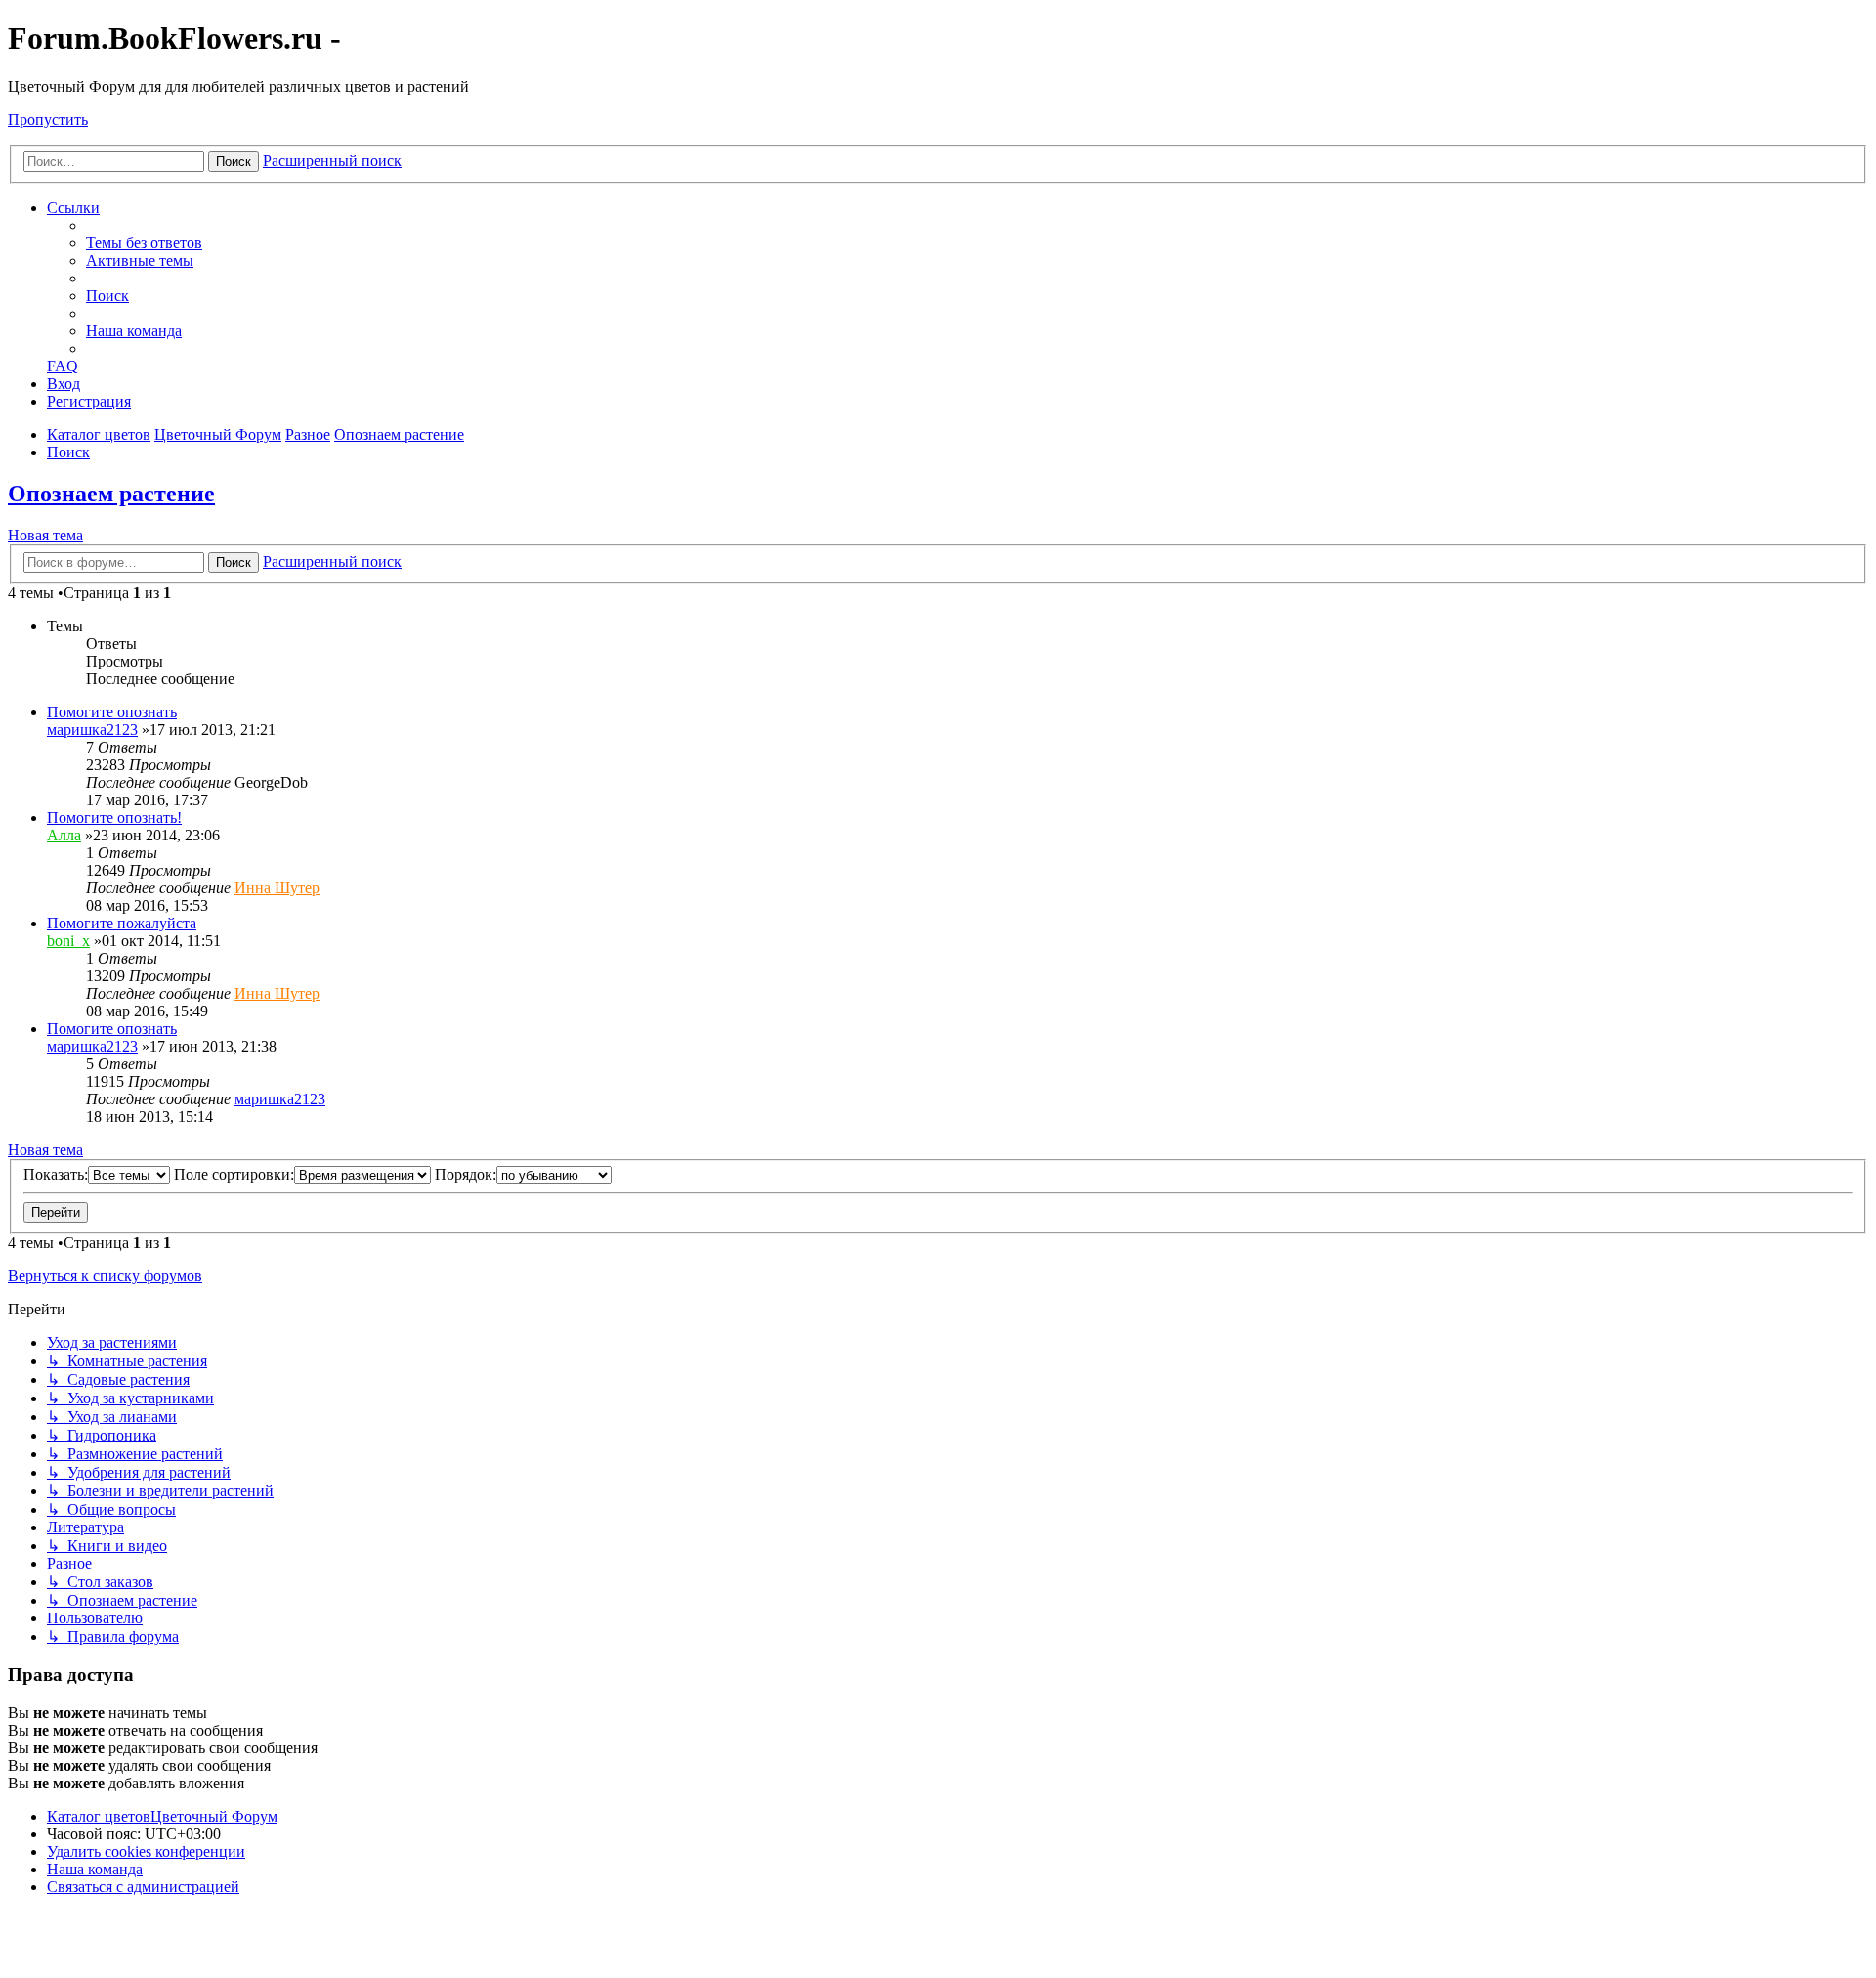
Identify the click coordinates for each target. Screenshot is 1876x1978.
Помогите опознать (112, 712)
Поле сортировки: (234, 1174)
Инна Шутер (277, 888)
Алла (64, 835)
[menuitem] (144, 243)
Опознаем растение (111, 494)
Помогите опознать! (114, 817)
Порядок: (466, 1174)
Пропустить (48, 120)
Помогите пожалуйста (122, 923)
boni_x (68, 941)
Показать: (56, 1174)
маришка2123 (92, 730)
